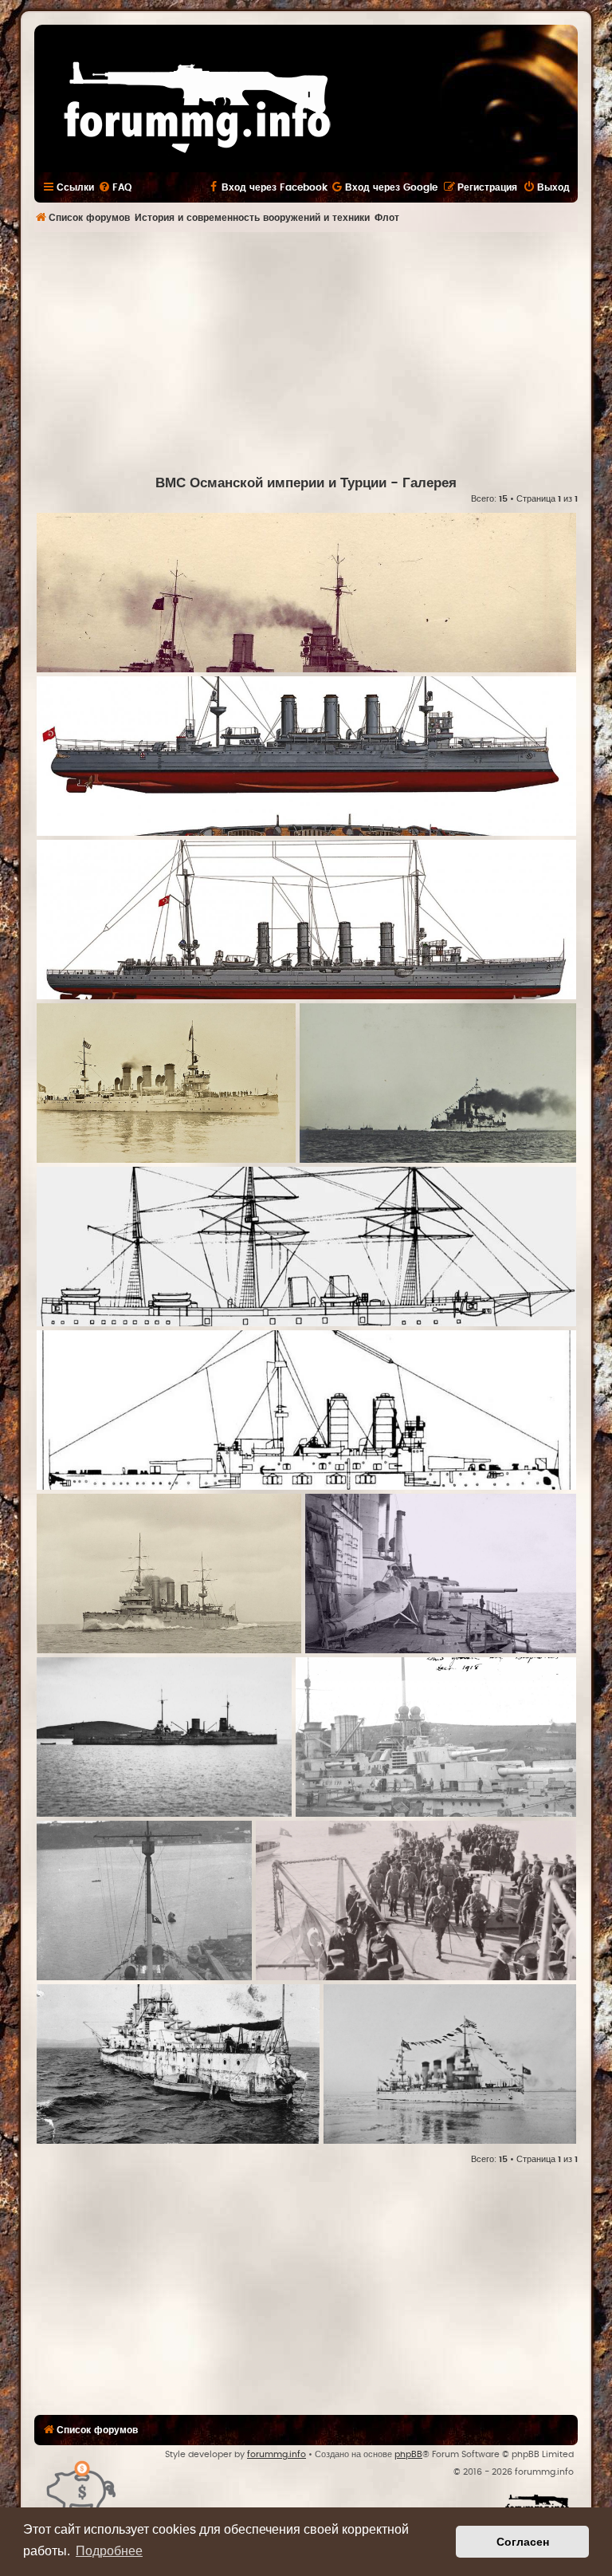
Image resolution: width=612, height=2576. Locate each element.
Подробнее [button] (109, 2551)
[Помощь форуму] (82, 2485)
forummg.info (277, 2454)
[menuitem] (115, 187)
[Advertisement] (323, 352)
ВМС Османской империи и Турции (271, 483)
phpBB (408, 2454)
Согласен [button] (523, 2542)
